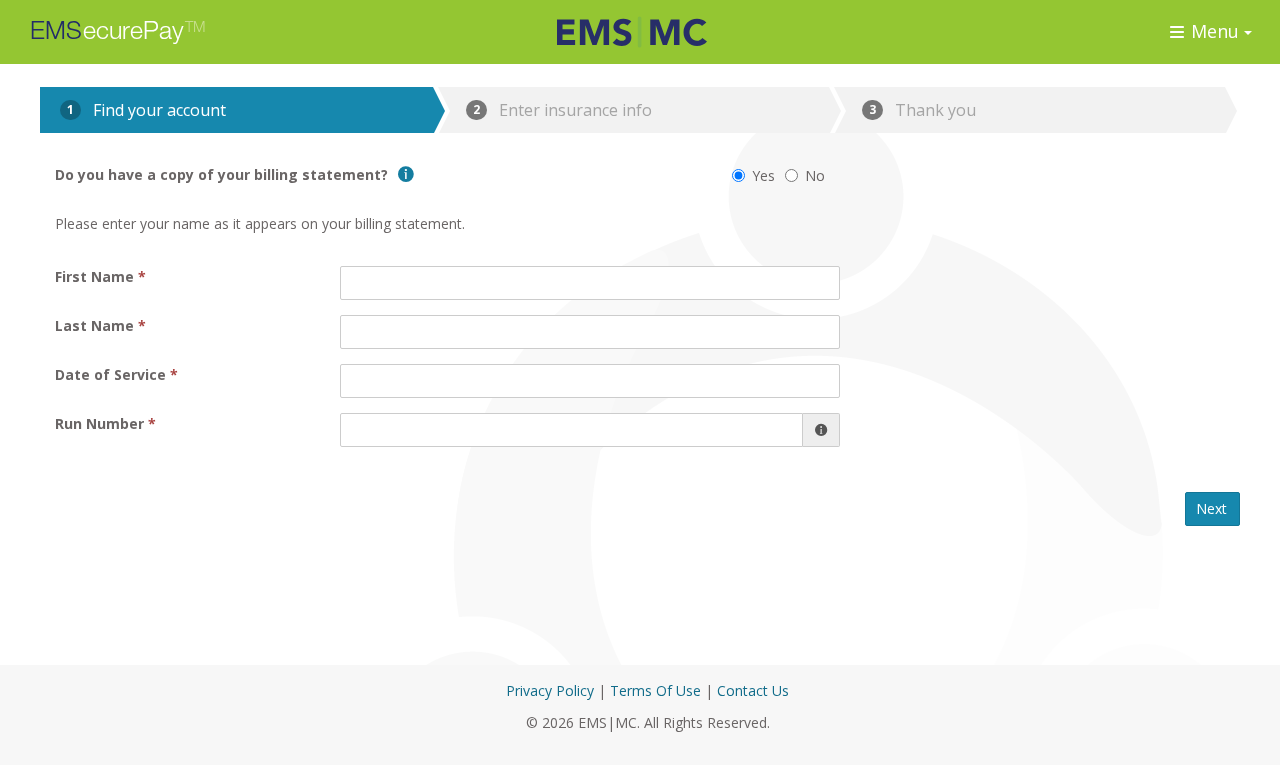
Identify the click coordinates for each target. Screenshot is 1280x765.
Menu (1215, 31)
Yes (763, 175)
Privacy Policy (550, 690)
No (815, 175)
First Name (94, 276)
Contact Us (753, 690)
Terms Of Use (655, 690)
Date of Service (110, 374)
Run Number (99, 423)
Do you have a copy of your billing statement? (223, 174)
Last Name (94, 325)
